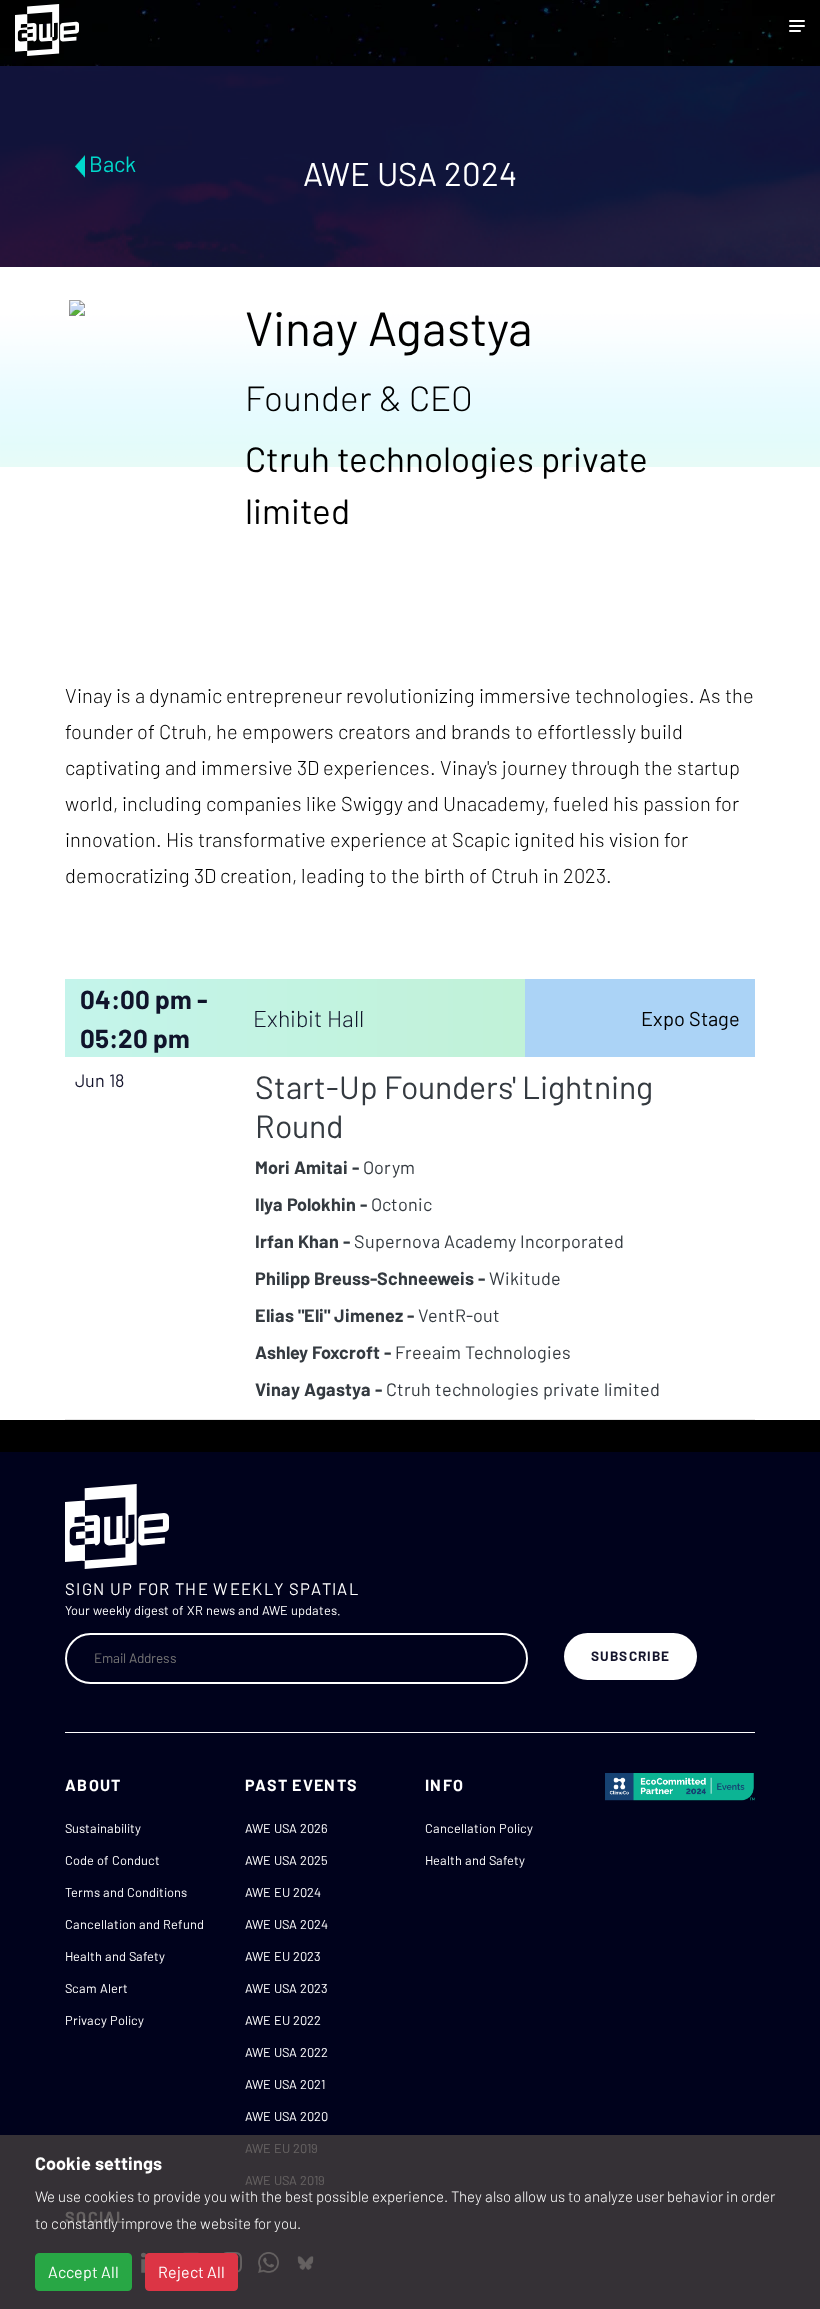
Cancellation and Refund (134, 1924)
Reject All (191, 2271)
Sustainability (103, 1828)
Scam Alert (96, 1988)
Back (112, 163)
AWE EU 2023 (283, 1956)
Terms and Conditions (126, 1892)
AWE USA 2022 (286, 2052)
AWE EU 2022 (283, 2020)
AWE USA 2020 (286, 2116)
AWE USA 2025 (286, 1860)
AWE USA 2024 (286, 1924)
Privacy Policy (104, 2020)
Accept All (83, 2271)
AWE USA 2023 (286, 1988)
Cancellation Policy (479, 1828)
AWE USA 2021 (285, 2084)
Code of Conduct (112, 1860)
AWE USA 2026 (286, 1828)
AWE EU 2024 (283, 1892)
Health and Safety (115, 1956)
